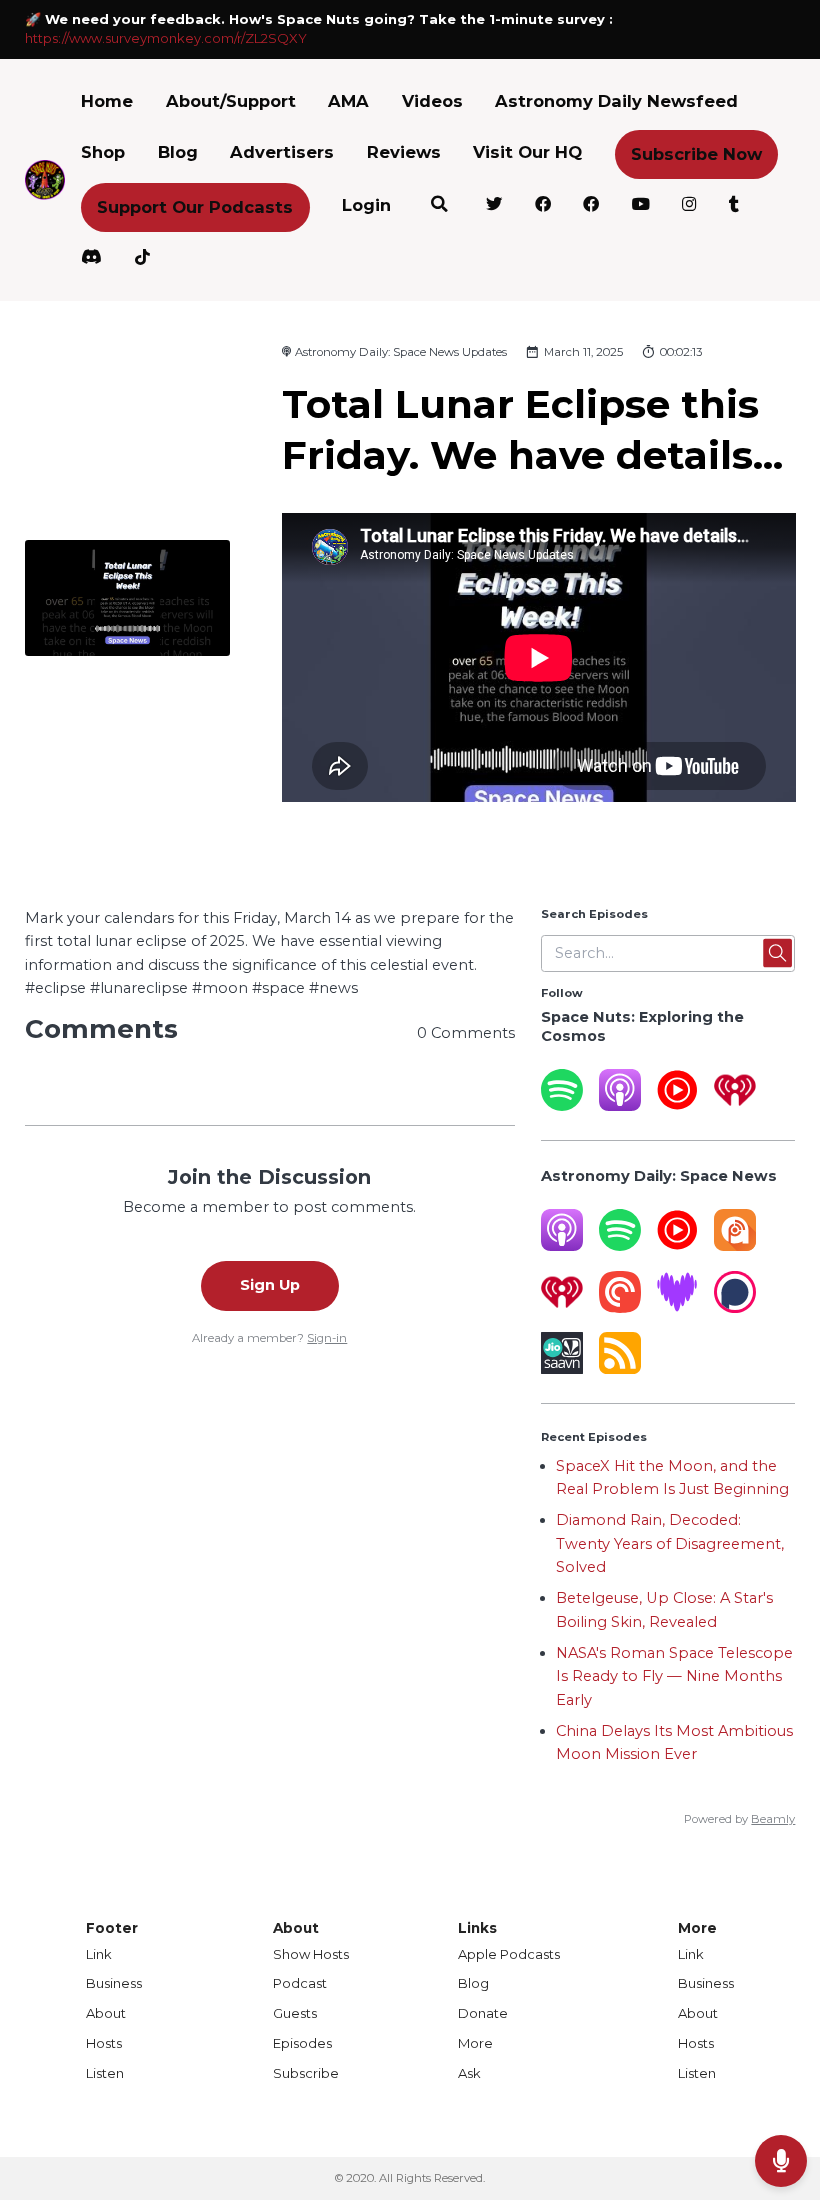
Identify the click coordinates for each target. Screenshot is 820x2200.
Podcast (300, 1983)
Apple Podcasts (509, 1954)
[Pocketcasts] (620, 1308)
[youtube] (640, 206)
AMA (348, 101)
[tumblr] (733, 206)
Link (99, 1954)
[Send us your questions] (781, 2161)
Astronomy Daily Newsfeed (616, 101)
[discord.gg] (92, 259)
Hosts (104, 2043)
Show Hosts (311, 1954)
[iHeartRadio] (735, 1106)
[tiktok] (141, 259)
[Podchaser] (735, 1308)
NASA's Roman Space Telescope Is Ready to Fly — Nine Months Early (674, 1676)
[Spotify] (562, 1106)
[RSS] (620, 1369)
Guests (295, 2013)
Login (366, 205)
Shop (103, 152)
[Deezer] (677, 1308)
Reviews (404, 152)
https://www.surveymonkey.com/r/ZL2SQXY (166, 38)
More (475, 2043)
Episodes (302, 2043)
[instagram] (689, 206)
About (106, 2013)
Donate (483, 2013)
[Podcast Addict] (735, 1246)
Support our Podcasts (195, 207)
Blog (178, 152)
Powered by (739, 1819)
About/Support (231, 101)
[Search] (438, 206)
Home (107, 101)
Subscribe (306, 2073)
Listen (105, 2073)
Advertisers (282, 152)
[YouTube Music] (677, 1106)
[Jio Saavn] (562, 1369)
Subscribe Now (696, 154)
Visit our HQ (527, 152)
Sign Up (270, 1285)
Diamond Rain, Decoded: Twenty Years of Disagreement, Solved (670, 1543)
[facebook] (542, 206)
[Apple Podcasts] (620, 1106)
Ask (469, 2073)
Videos (432, 101)
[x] (494, 206)
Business (114, 1983)
